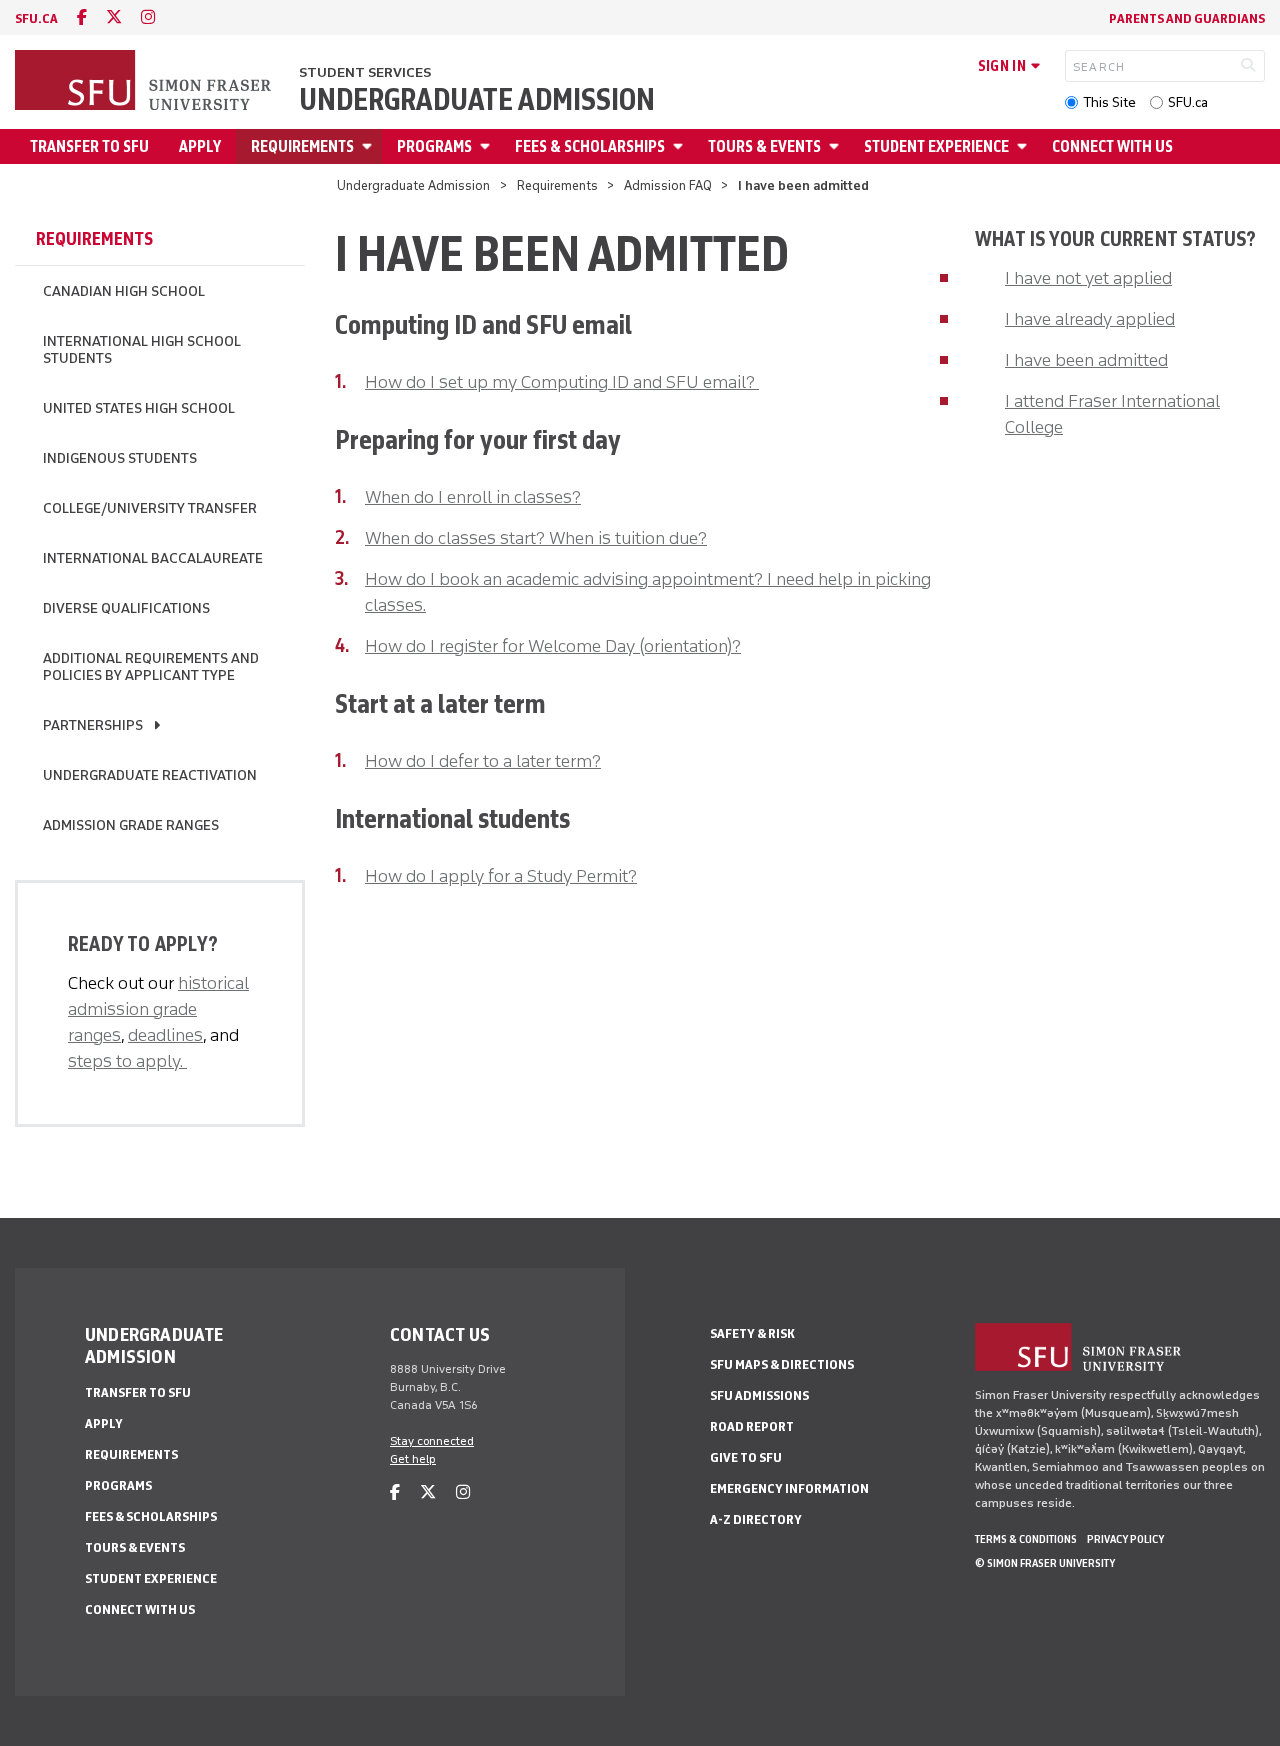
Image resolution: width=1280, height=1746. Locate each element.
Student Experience (936, 146)
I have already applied (1090, 319)
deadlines (165, 1035)
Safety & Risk (752, 1333)
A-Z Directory (756, 1519)
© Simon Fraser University (1045, 1563)
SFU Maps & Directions (782, 1364)
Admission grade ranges (131, 825)
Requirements (302, 146)
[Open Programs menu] (488, 146)
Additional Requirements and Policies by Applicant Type (151, 667)
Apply (200, 146)
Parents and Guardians (1187, 18)
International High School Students (142, 350)
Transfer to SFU (89, 146)
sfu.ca (36, 18)
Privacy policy (1125, 1539)
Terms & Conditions (1026, 1539)
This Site (1109, 102)
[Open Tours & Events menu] (837, 146)
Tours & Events (764, 146)
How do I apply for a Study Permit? (501, 876)
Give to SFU (746, 1457)
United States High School (139, 408)
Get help (413, 1459)
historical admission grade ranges (158, 1009)
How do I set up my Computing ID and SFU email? (562, 382)
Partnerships (93, 725)
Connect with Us (1112, 146)
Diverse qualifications (126, 608)
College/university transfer (150, 508)
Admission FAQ (668, 185)
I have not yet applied (1088, 278)
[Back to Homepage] (145, 82)
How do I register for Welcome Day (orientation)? (553, 646)
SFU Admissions (759, 1395)
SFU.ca (1188, 102)
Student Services (365, 72)
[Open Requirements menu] (370, 146)
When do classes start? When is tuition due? (536, 538)
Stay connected (432, 1441)
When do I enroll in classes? (473, 497)
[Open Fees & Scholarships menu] (681, 146)
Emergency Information (789, 1488)
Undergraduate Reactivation (150, 775)
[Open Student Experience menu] (1025, 146)
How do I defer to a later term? (483, 761)
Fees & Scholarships (590, 146)
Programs (434, 146)
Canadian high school (124, 291)
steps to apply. (127, 1061)
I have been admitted (1086, 360)
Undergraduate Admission (477, 100)
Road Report (752, 1426)
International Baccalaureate (153, 558)
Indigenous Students (120, 458)
